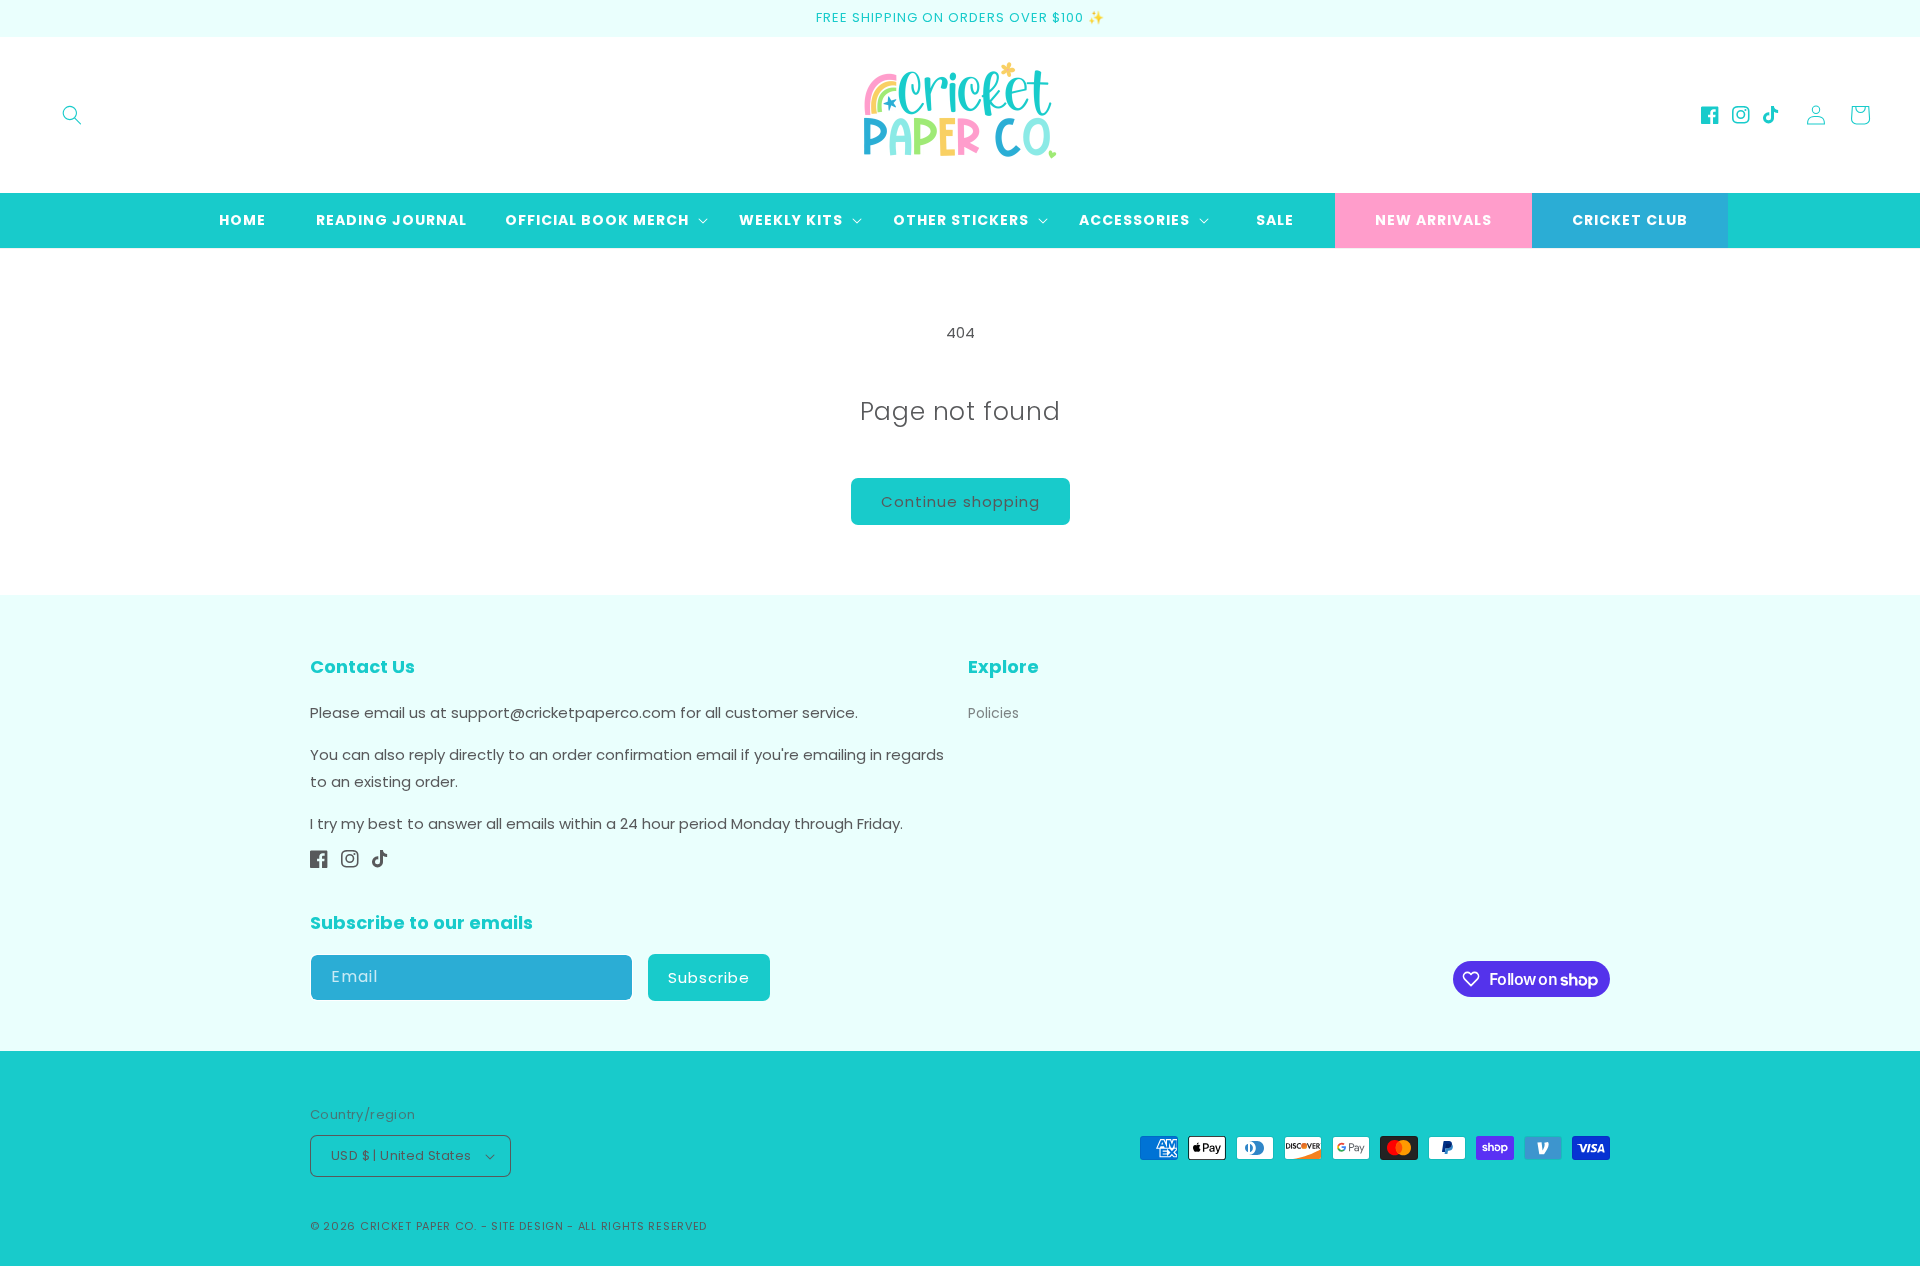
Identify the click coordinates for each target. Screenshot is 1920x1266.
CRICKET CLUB (1630, 220)
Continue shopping (960, 501)
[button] (72, 115)
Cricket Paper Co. (418, 1226)
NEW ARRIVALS (1433, 220)
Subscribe (709, 977)
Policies (993, 713)
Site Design (527, 1226)
